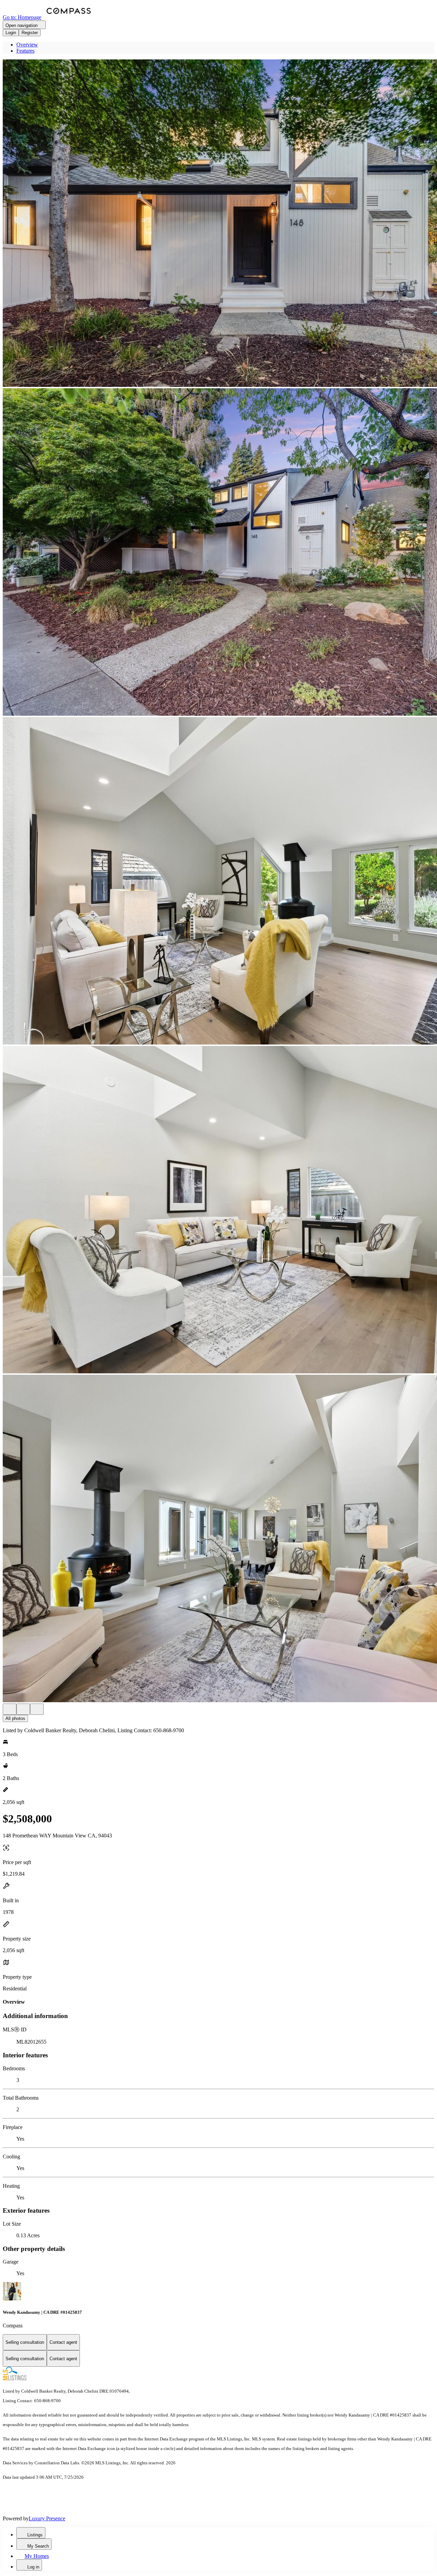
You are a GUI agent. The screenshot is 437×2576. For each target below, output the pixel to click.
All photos (15, 1718)
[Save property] (23, 1709)
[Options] (10, 1709)
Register (30, 33)
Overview (27, 45)
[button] (218, 224)
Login (11, 33)
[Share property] (37, 1709)
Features (25, 51)
